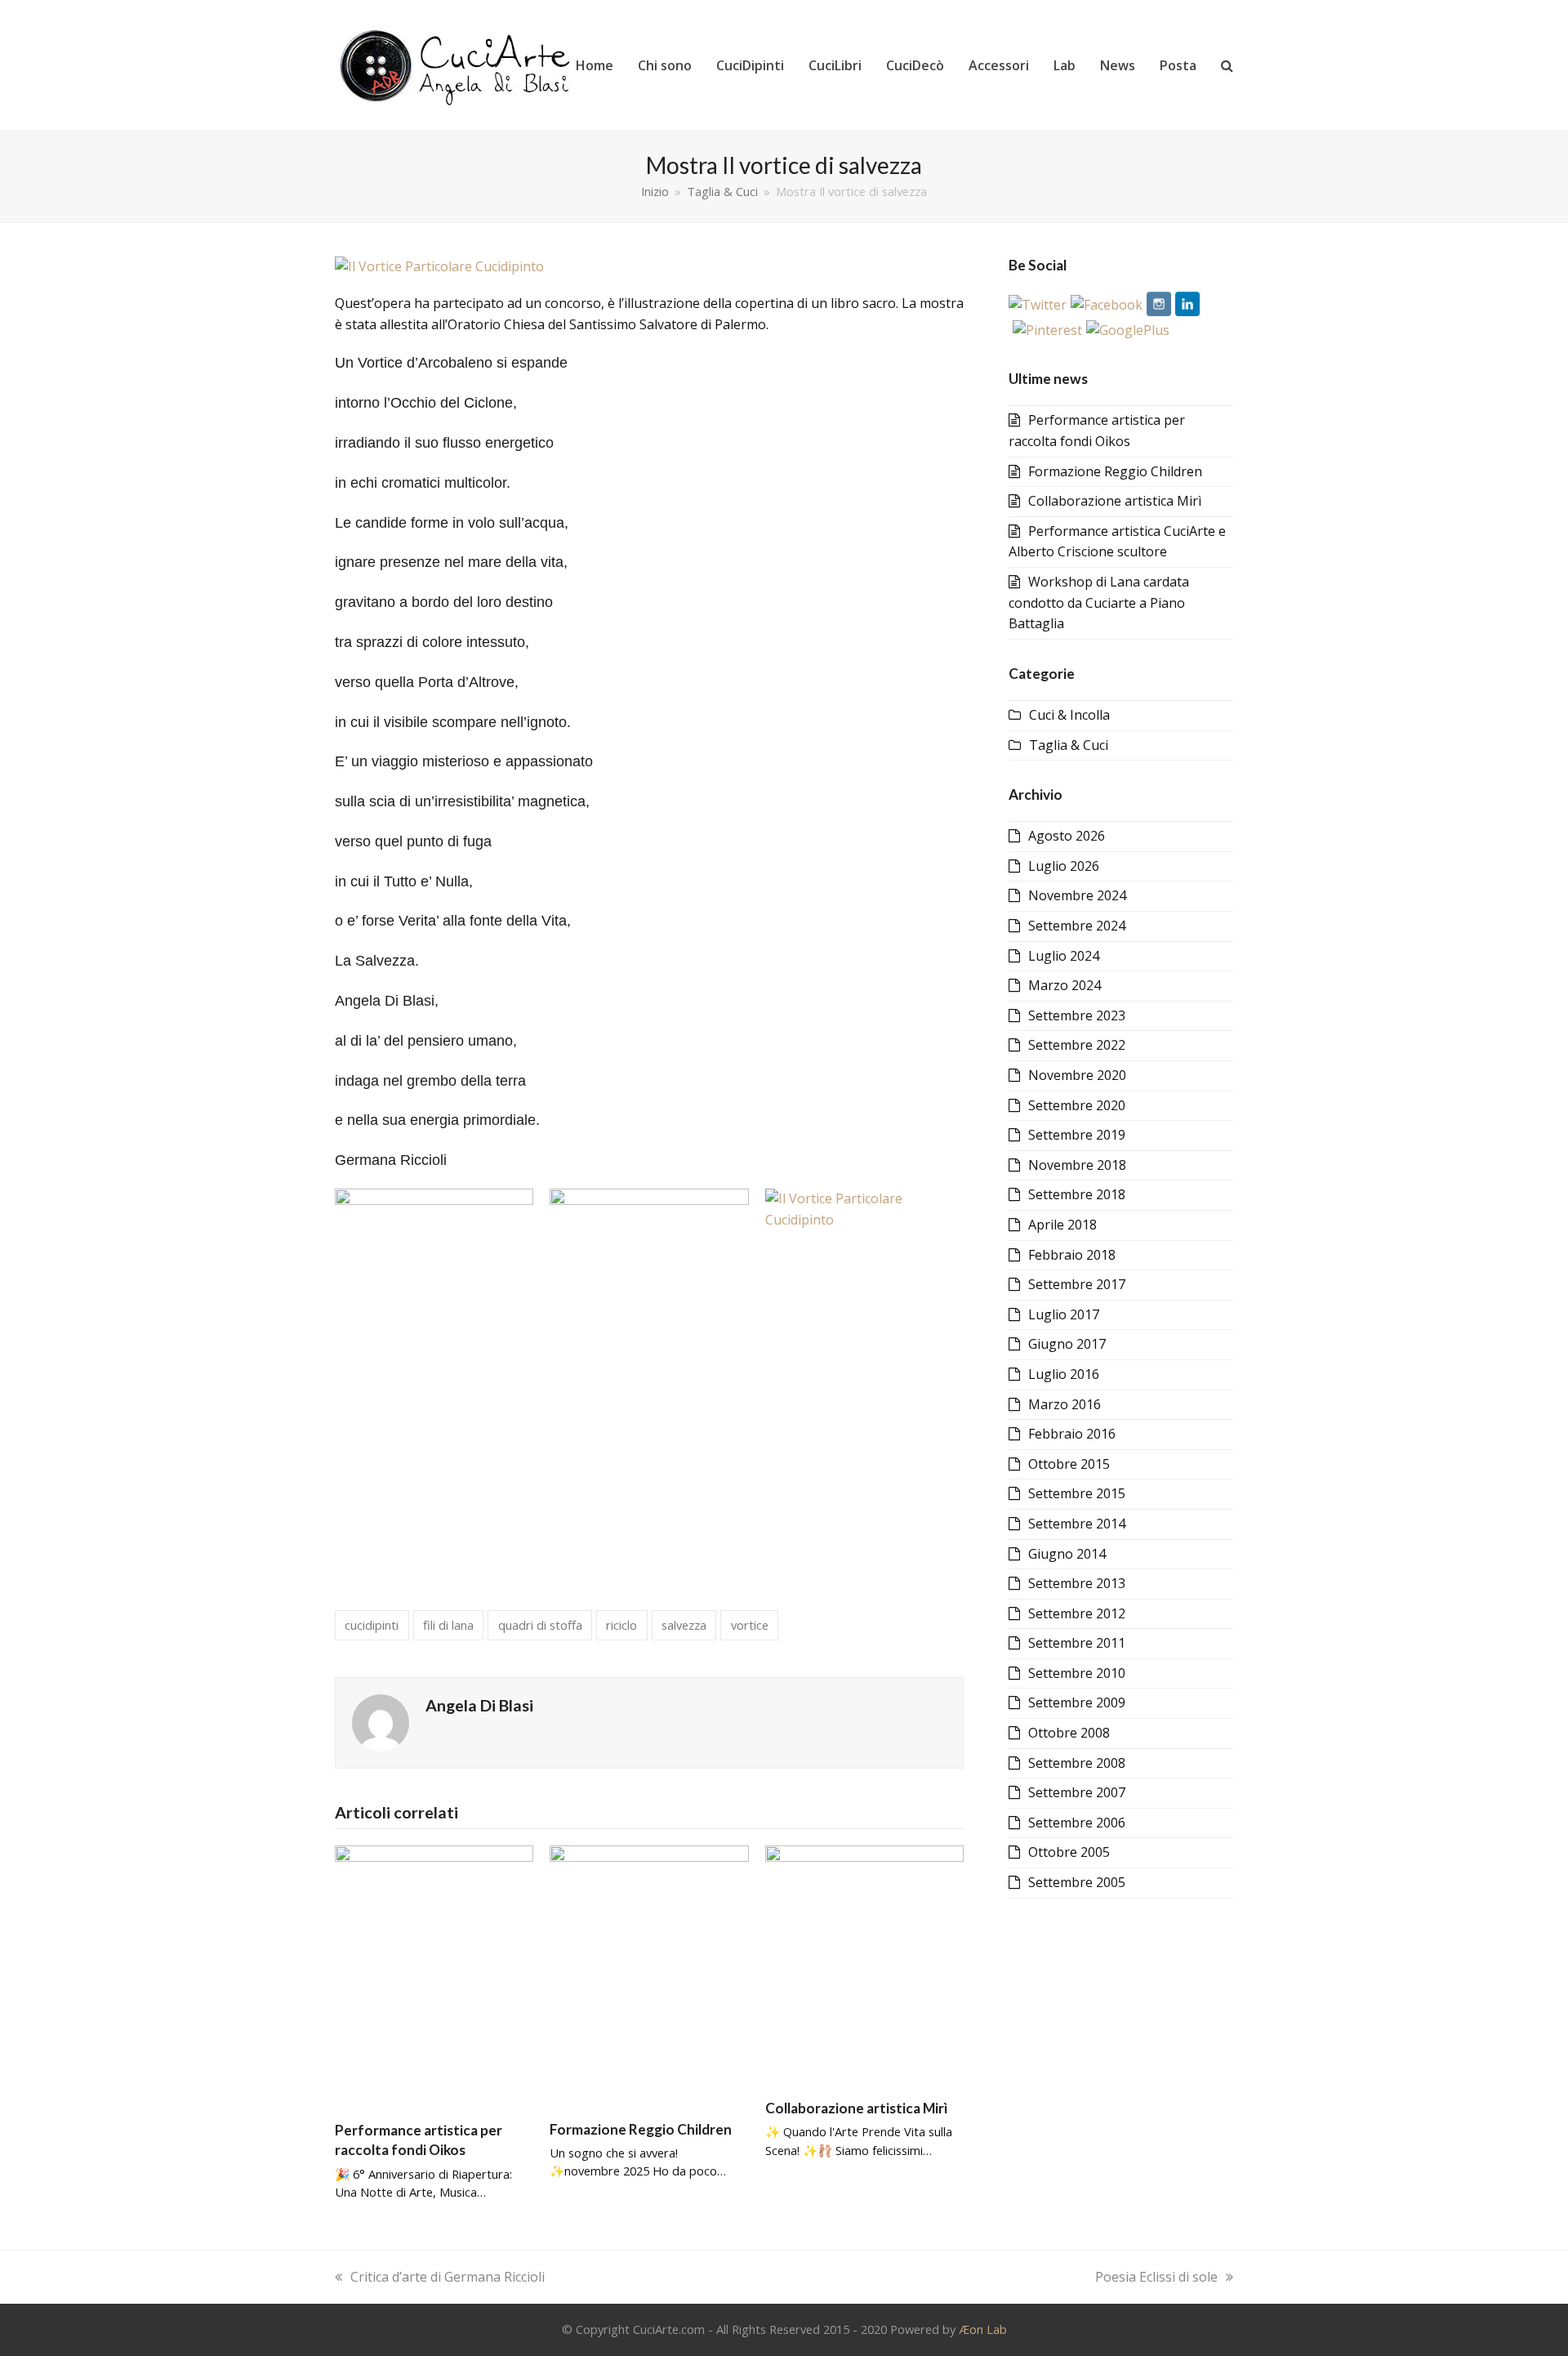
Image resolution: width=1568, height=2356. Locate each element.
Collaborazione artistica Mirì (856, 2108)
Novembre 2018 (1077, 1165)
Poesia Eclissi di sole (1156, 2277)
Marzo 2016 (1065, 1404)
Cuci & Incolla (1069, 715)
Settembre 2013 (1077, 1583)
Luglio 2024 (1064, 956)
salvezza (684, 1625)
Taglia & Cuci (1069, 745)
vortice (750, 1625)
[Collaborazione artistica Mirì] (864, 1965)
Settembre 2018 (1077, 1194)
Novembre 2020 (1077, 1075)
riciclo (621, 1625)
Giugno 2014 (1067, 1554)
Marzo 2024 (1065, 985)
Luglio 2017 (1064, 1314)
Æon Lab (983, 2329)
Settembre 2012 (1077, 1613)
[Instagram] (1159, 305)
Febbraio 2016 (1072, 1434)
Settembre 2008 (1077, 1763)
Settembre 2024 (1077, 926)
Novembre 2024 (1077, 895)
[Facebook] (1107, 305)
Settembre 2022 (1077, 1045)
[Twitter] (1038, 305)
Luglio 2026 (1064, 866)
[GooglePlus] (1128, 330)
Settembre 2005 (1077, 1882)
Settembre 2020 (1077, 1105)
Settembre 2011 (1077, 1643)
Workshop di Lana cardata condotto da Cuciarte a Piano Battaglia (1099, 602)
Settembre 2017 (1077, 1284)
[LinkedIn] (1187, 305)
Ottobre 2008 (1069, 1733)
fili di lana (448, 1625)
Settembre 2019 (1077, 1135)
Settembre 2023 (1077, 1015)
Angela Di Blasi (479, 1705)
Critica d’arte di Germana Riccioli (448, 2277)
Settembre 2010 (1077, 1673)
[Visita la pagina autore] (381, 1721)
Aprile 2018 (1062, 1225)
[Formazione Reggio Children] (649, 1974)
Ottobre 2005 (1069, 1852)
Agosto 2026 (1067, 836)
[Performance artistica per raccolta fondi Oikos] (434, 1975)
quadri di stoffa (540, 1625)
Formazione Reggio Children (641, 2129)
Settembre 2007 (1077, 1792)
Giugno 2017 (1067, 1344)
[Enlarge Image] (439, 265)
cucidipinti (372, 1625)
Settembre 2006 (1077, 1823)
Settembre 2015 (1077, 1493)
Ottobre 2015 (1069, 1464)
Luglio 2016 (1064, 1374)
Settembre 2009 (1077, 1702)
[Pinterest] (1047, 330)
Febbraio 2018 (1072, 1255)
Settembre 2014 (1077, 1524)
